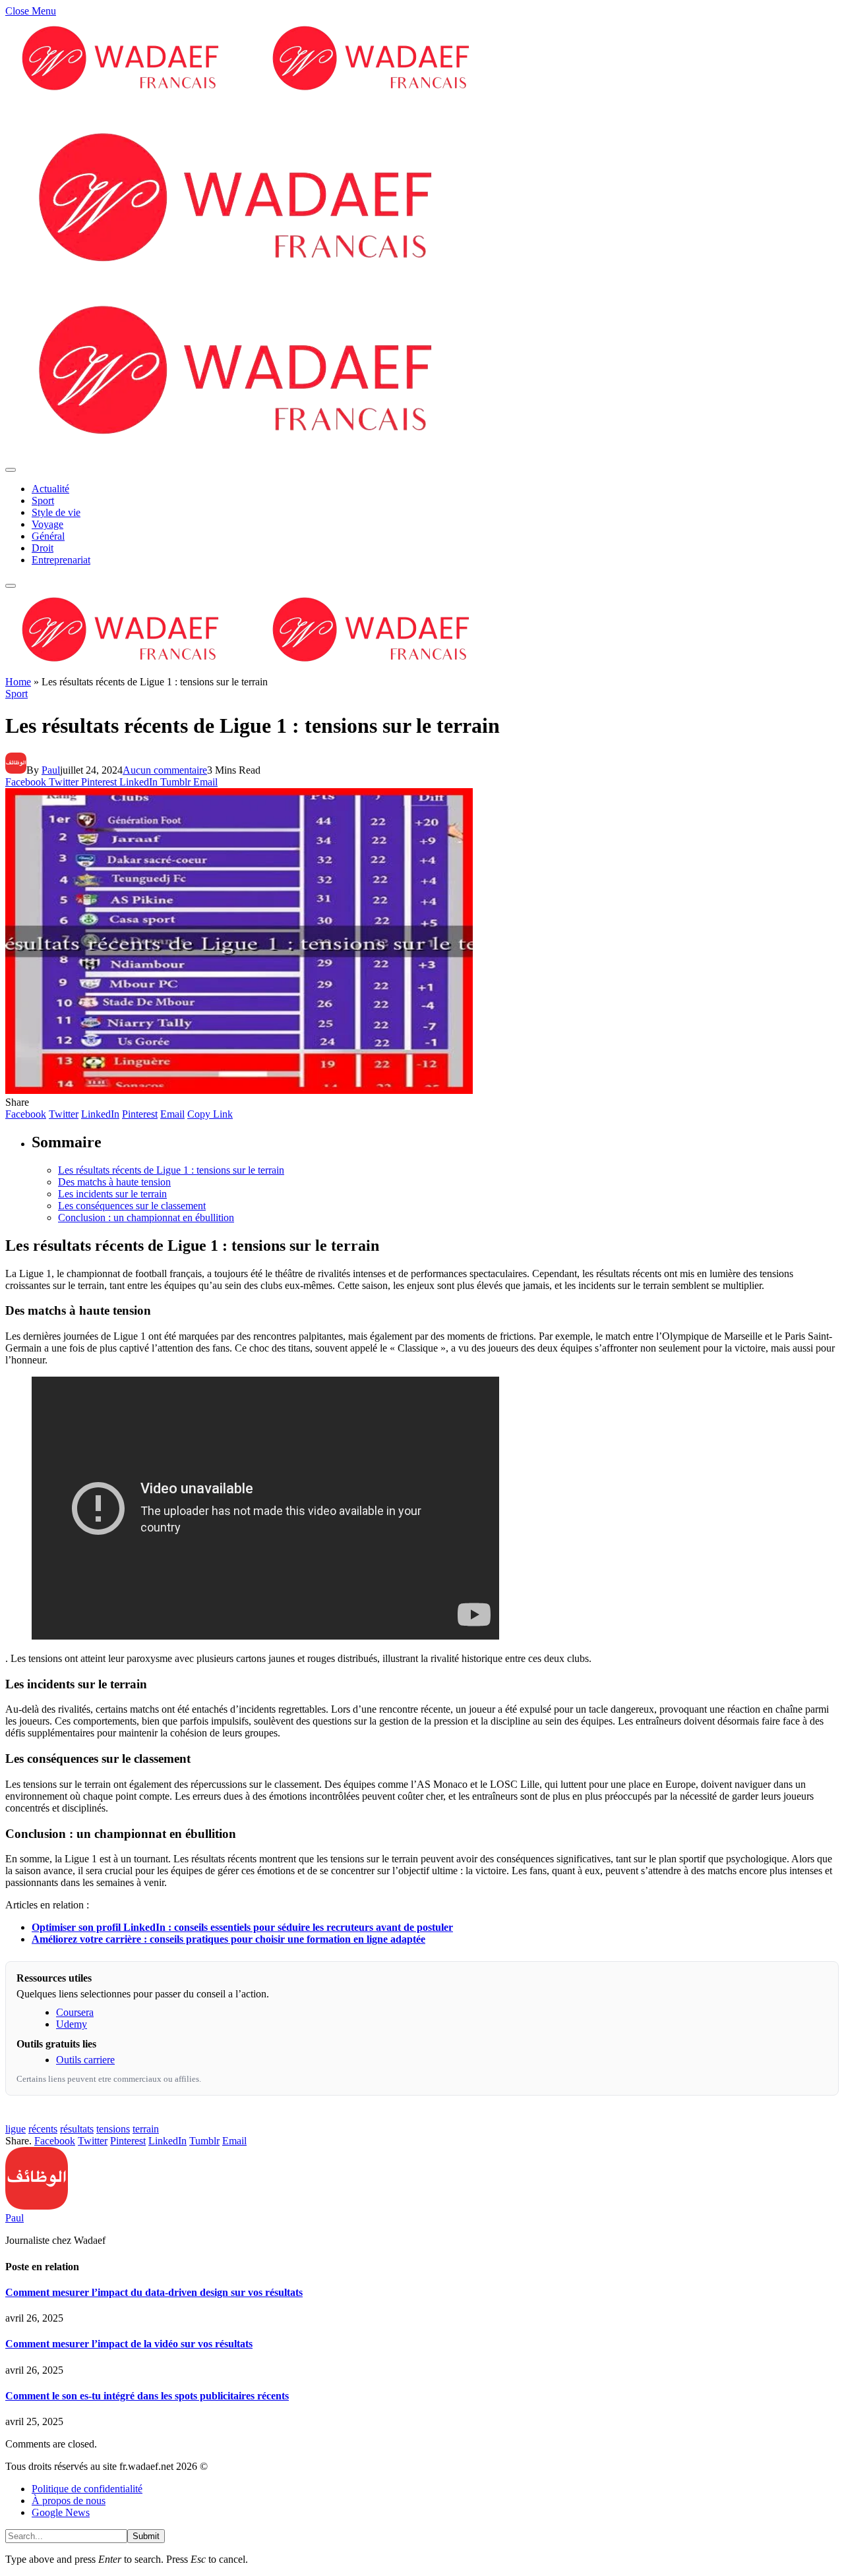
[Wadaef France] (256, 670)
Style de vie (56, 512)
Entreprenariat (61, 560)
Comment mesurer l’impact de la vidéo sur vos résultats (129, 2344)
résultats (77, 2129)
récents (43, 2129)
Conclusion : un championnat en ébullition (146, 1217)
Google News (61, 2512)
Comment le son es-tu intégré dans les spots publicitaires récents (147, 2396)
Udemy (72, 2024)
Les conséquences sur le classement (132, 1206)
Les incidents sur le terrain (112, 1194)
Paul (51, 770)
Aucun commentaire (165, 770)
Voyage (47, 524)
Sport (43, 501)
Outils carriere (85, 2060)
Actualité (50, 489)
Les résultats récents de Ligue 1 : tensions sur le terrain (171, 1170)
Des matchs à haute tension (114, 1182)
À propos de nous (69, 2501)
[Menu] (11, 470)
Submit (146, 2536)
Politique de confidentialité (87, 2489)
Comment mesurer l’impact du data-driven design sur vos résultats (154, 2292)
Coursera (75, 2012)
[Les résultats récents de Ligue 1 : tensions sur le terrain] (239, 1090)
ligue (15, 2129)
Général (48, 536)
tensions (113, 2129)
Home (18, 682)
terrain (146, 2129)
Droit (43, 548)
